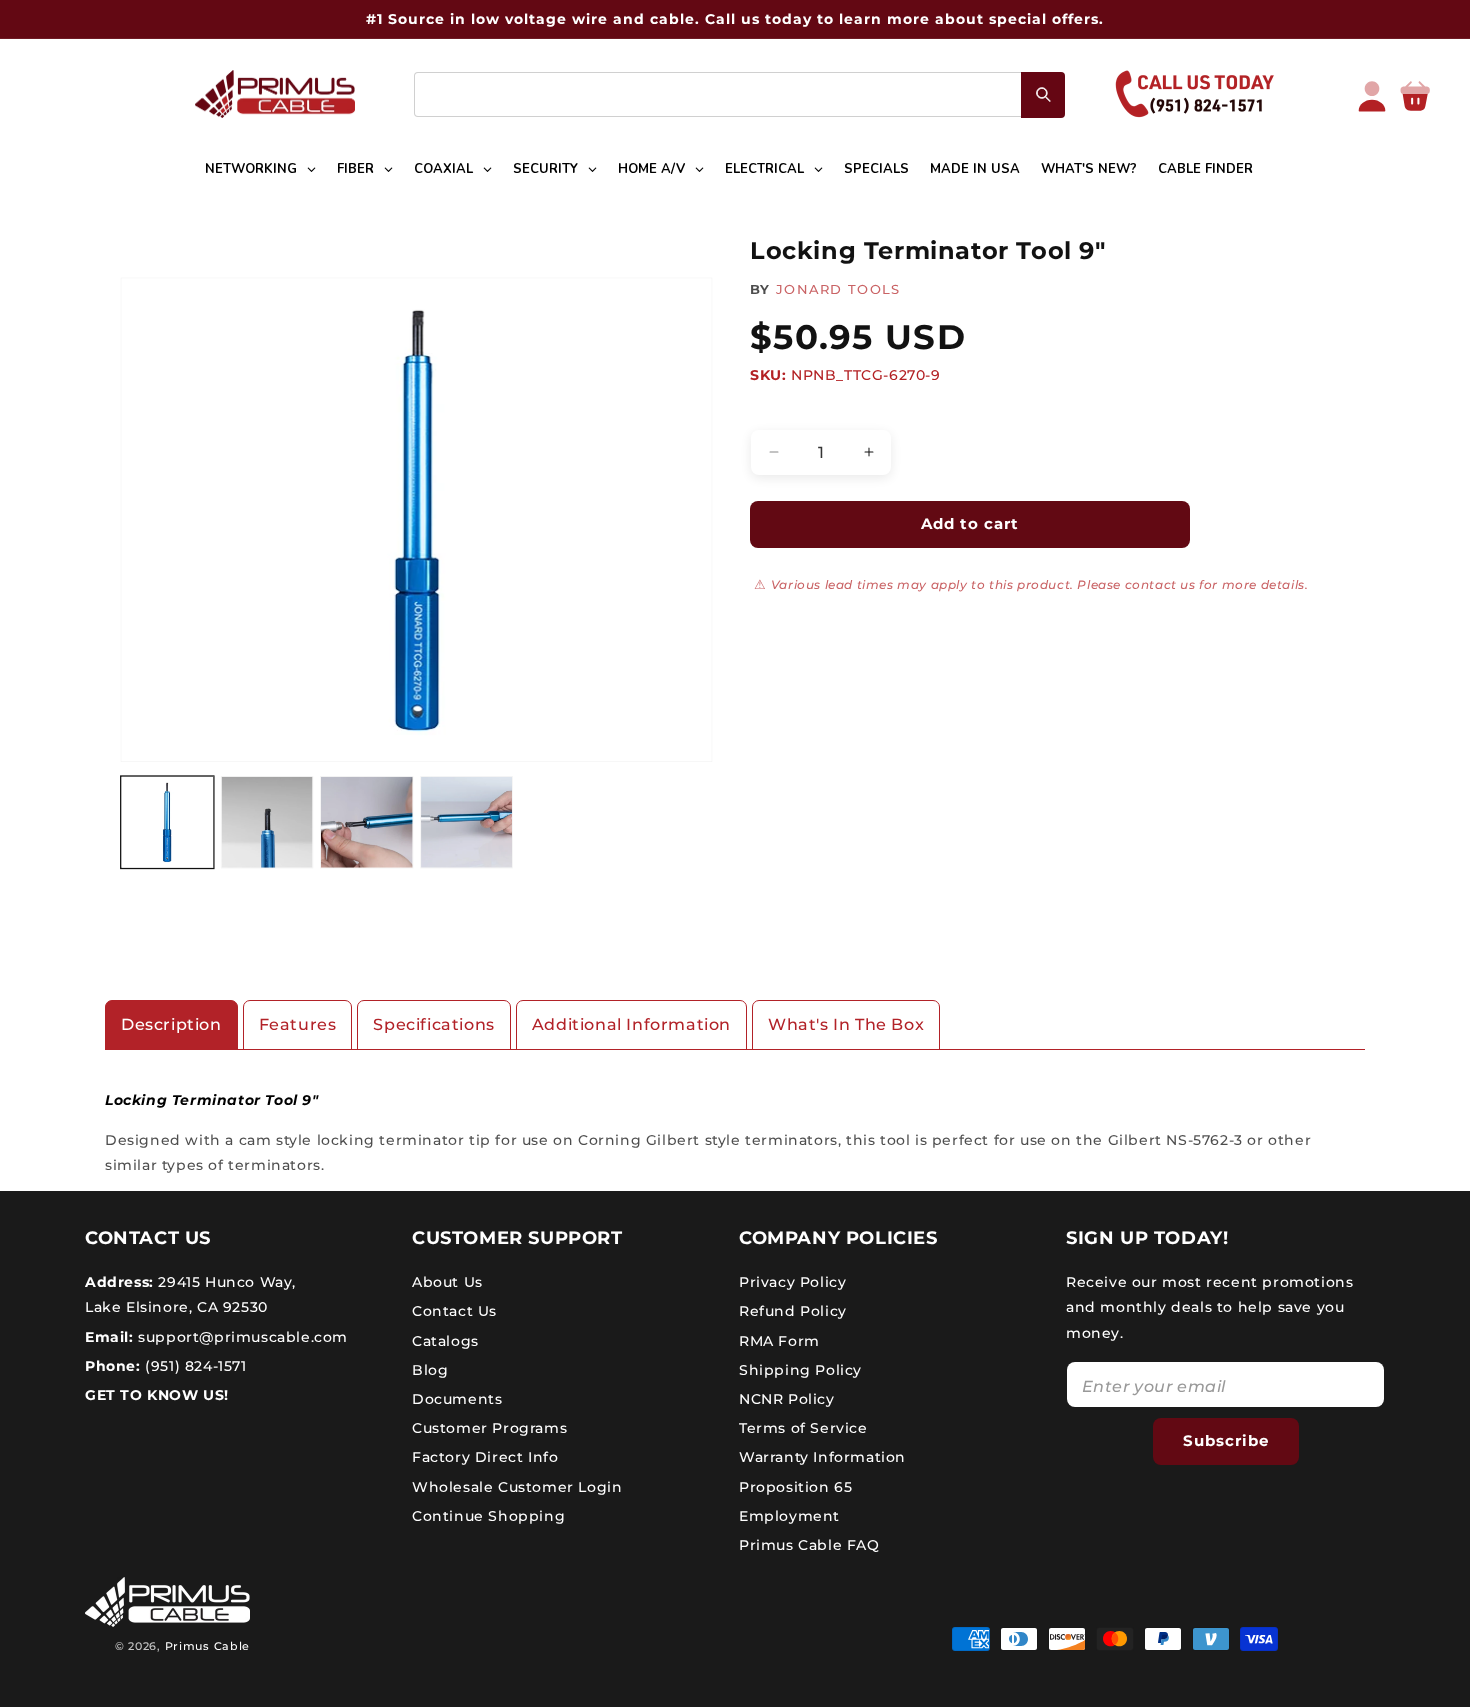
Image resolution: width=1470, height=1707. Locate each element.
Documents (457, 1399)
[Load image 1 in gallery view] (167, 822)
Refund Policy (793, 1311)
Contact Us (454, 1311)
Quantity (780, 412)
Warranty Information (822, 1457)
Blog (430, 1370)
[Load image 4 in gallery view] (466, 822)
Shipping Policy (800, 1370)
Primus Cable (207, 1646)
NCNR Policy (787, 1399)
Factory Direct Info (485, 1457)
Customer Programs (489, 1428)
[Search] (1043, 95)
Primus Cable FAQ (809, 1545)
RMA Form (779, 1341)
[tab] (171, 1025)
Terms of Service (803, 1428)
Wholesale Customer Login (517, 1487)
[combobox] (739, 94)
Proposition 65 (795, 1487)
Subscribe (1226, 1440)
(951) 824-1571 (194, 1366)
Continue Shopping (488, 1516)
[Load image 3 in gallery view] (366, 822)
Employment (789, 1516)
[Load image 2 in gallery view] (267, 822)
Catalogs (445, 1341)
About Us (447, 1282)
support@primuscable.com (241, 1337)
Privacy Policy (792, 1282)
